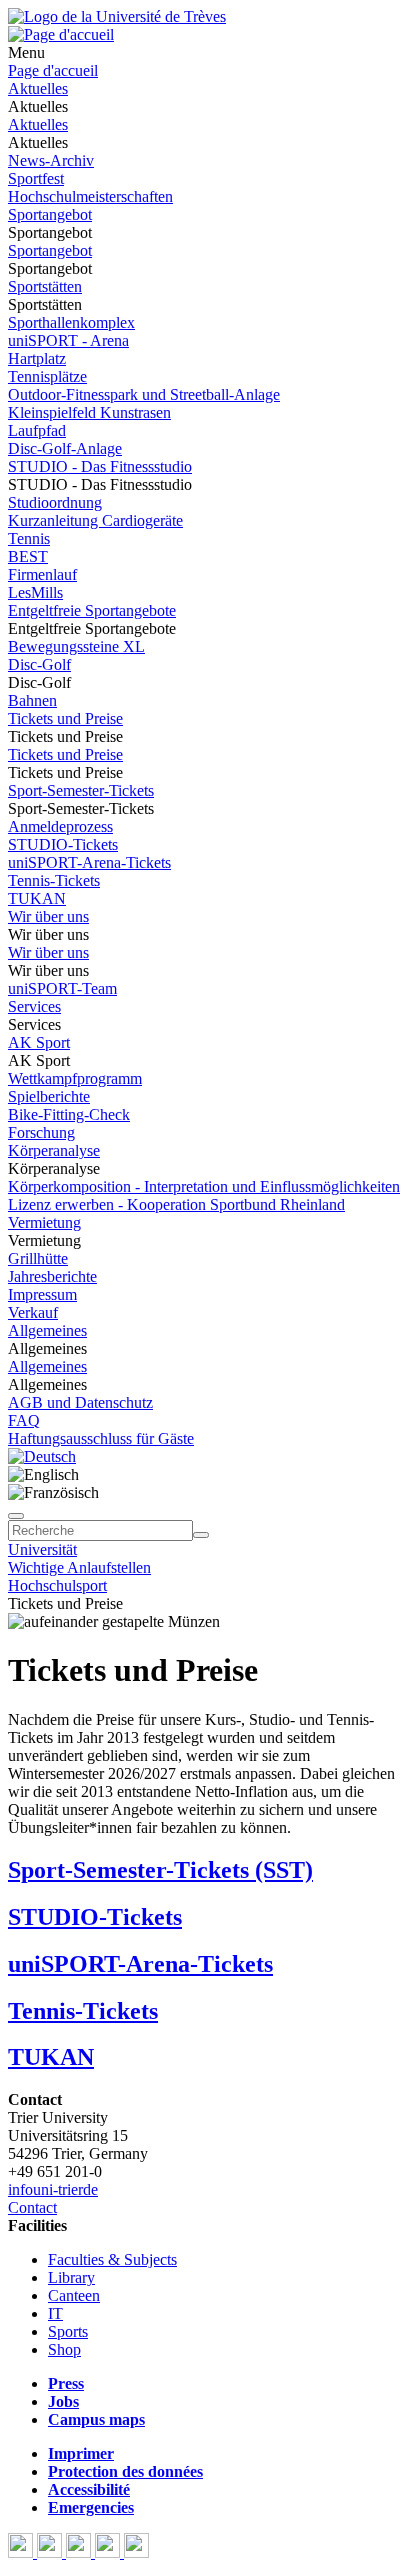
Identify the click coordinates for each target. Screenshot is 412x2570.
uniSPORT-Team (62, 988)
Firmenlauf (42, 574)
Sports (68, 2331)
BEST (28, 556)
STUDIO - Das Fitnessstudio (100, 466)
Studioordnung (55, 502)
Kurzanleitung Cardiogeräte (95, 520)
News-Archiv (51, 160)
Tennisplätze (47, 376)
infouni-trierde (53, 2189)
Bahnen (32, 700)
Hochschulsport (57, 1585)
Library (71, 2277)
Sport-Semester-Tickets (81, 790)
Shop (64, 2349)
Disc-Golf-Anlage (65, 448)
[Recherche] (201, 1535)
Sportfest (36, 178)
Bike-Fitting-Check (69, 1114)
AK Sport (39, 1042)
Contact (32, 2207)
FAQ (24, 1420)
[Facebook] (22, 2552)
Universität (42, 1549)
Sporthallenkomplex (71, 322)
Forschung (41, 1132)
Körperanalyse (54, 1150)
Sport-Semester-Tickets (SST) (160, 1870)
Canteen (74, 2295)
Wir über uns (48, 916)
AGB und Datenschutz (80, 1402)
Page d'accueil (53, 70)
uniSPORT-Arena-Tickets (89, 862)
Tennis (29, 538)
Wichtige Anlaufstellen (79, 1567)
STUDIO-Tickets (63, 844)
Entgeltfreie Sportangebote (92, 610)
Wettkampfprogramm (75, 1078)
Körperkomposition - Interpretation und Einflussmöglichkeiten (204, 1186)
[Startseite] (117, 16)
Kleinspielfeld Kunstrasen (89, 412)
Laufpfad (37, 430)
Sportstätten (45, 286)
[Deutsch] (42, 1456)
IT (55, 2313)
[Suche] (16, 1516)
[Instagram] (109, 2552)
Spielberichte (49, 1096)
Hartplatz (37, 358)
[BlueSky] (51, 2552)
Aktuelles (38, 88)
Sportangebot (50, 214)
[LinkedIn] (136, 2552)
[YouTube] (80, 2552)
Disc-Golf (39, 664)
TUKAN (37, 898)
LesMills (35, 592)
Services (34, 1006)
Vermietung (44, 1222)
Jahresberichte (52, 1276)
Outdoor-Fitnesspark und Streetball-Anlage (144, 394)
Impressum (42, 1294)
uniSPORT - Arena (68, 340)
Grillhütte (38, 1258)
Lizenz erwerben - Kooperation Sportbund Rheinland (176, 1204)
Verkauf (33, 1312)
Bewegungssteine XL (76, 646)
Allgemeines (47, 1330)
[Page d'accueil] (61, 34)
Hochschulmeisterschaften (90, 196)
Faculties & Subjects (112, 2259)
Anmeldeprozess (60, 826)
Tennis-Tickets (54, 880)
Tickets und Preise (65, 718)
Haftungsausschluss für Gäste (101, 1438)
